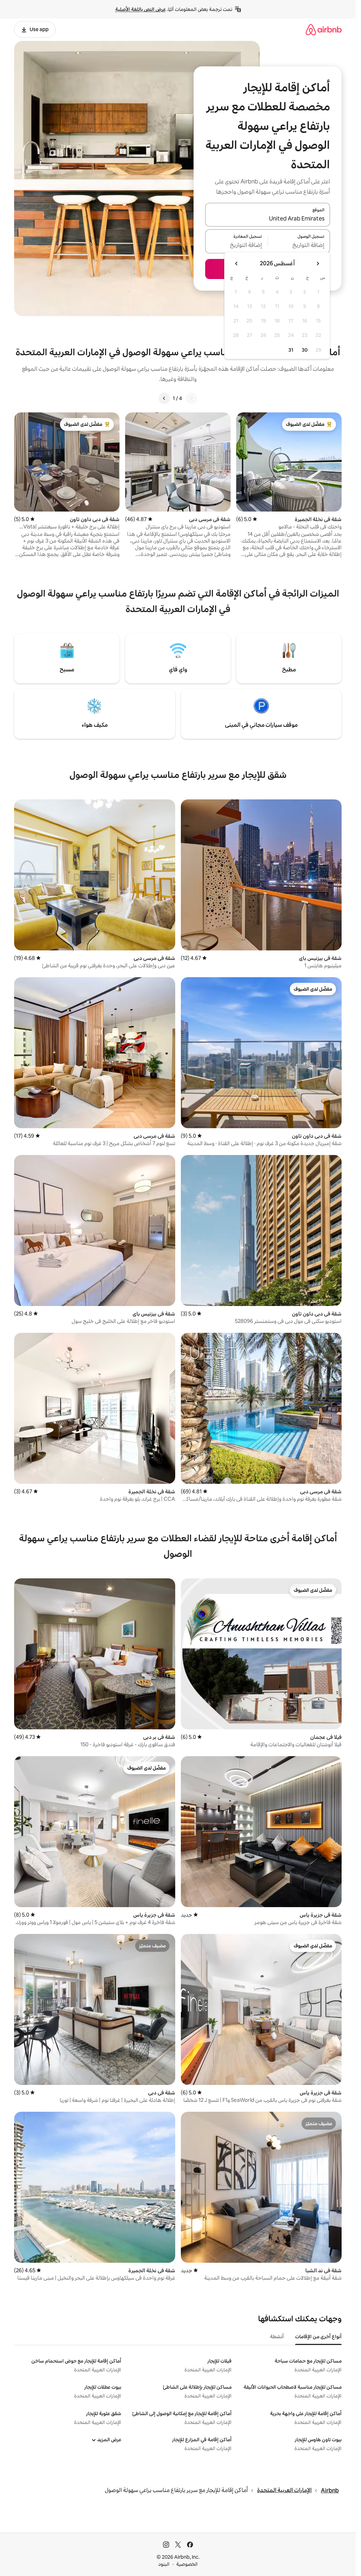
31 (291, 350)
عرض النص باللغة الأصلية (140, 9)
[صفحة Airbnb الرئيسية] (324, 29)
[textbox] (299, 246)
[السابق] (191, 398)
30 (305, 350)
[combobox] (268, 219)
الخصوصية (187, 2564)
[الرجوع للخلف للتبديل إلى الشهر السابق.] (318, 264)
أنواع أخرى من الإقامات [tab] (318, 2336)
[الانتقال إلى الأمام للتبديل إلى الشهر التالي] (237, 264)
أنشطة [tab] (277, 2336)
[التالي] (164, 398)
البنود (164, 2564)
